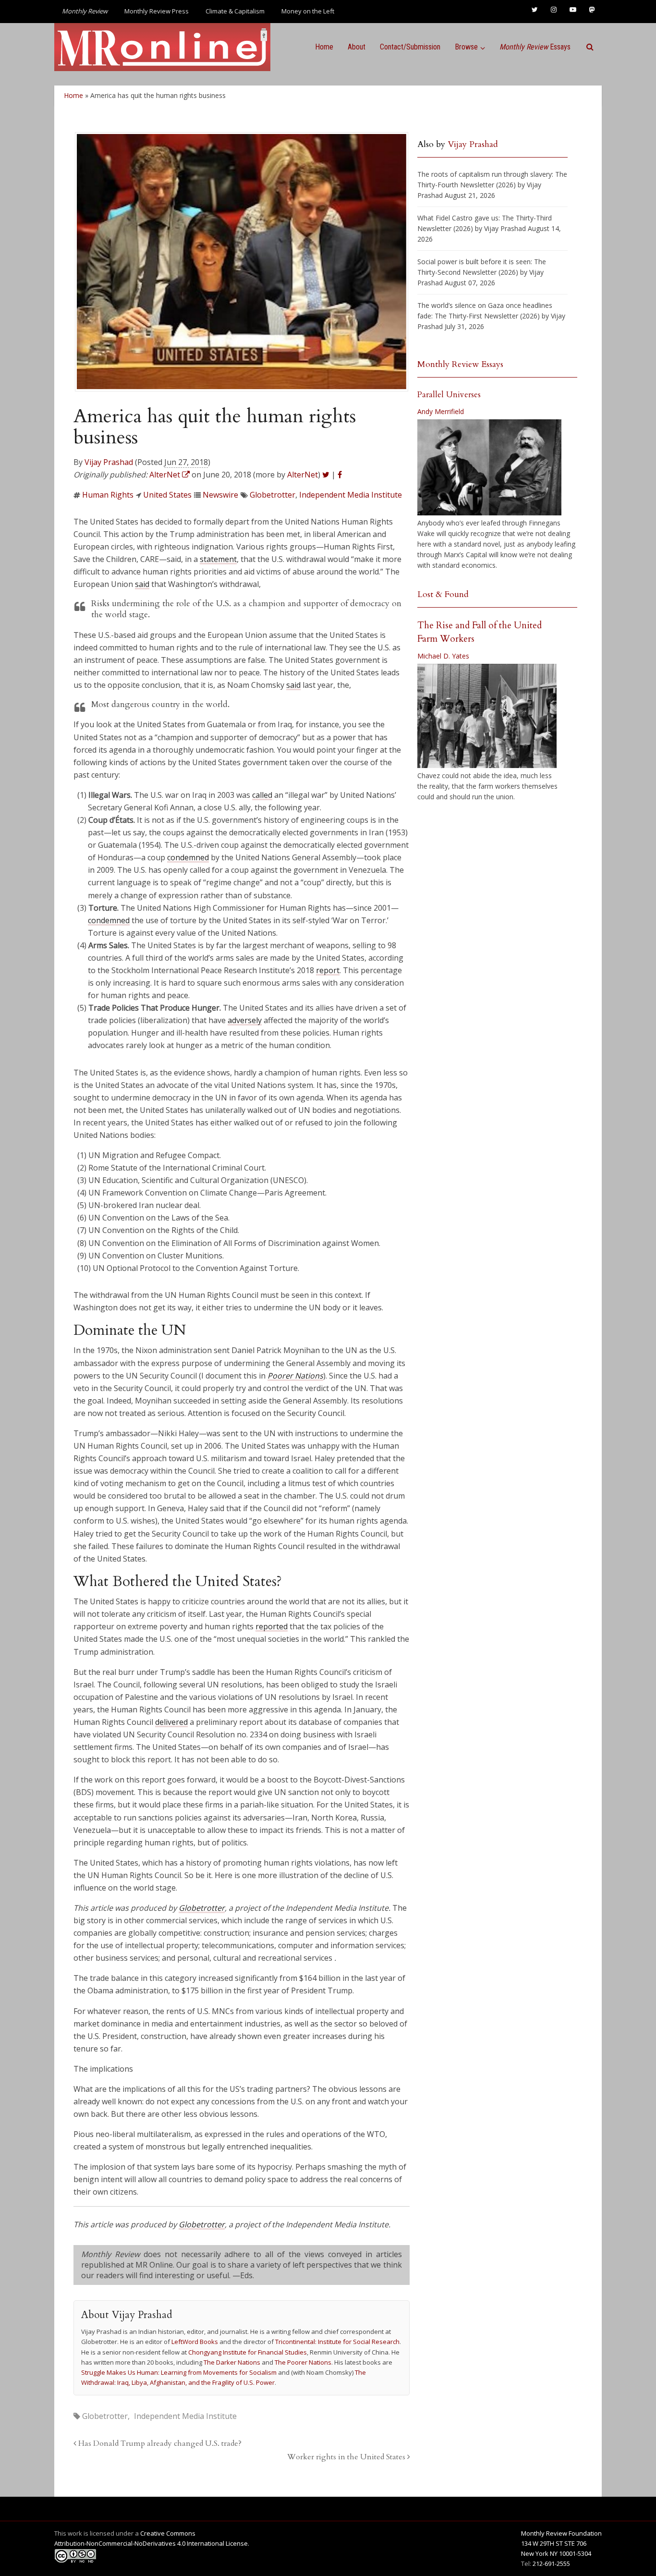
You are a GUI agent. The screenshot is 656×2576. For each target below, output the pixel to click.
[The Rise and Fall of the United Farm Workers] (487, 716)
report (328, 970)
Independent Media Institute (351, 495)
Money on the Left (308, 11)
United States (167, 495)
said (142, 584)
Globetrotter (273, 495)
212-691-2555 (551, 2564)
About (357, 47)
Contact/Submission (410, 47)
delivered (171, 1722)
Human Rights (108, 495)
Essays (535, 47)
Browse (466, 47)
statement (218, 559)
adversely (245, 1020)
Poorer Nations (295, 1376)
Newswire (220, 495)
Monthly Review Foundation (561, 2533)
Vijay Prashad (109, 462)
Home (324, 47)
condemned (188, 857)
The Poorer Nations (303, 2362)
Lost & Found (443, 594)
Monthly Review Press (157, 11)
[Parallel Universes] (489, 467)
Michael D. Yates (443, 656)
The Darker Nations (232, 2362)
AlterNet (303, 475)
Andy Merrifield (441, 411)
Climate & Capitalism (235, 11)
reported (272, 1626)
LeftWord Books (195, 2342)
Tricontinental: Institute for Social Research (337, 2342)
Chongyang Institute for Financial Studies (248, 2352)
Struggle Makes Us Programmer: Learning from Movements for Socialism (179, 2372)
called (262, 795)
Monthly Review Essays (460, 364)
